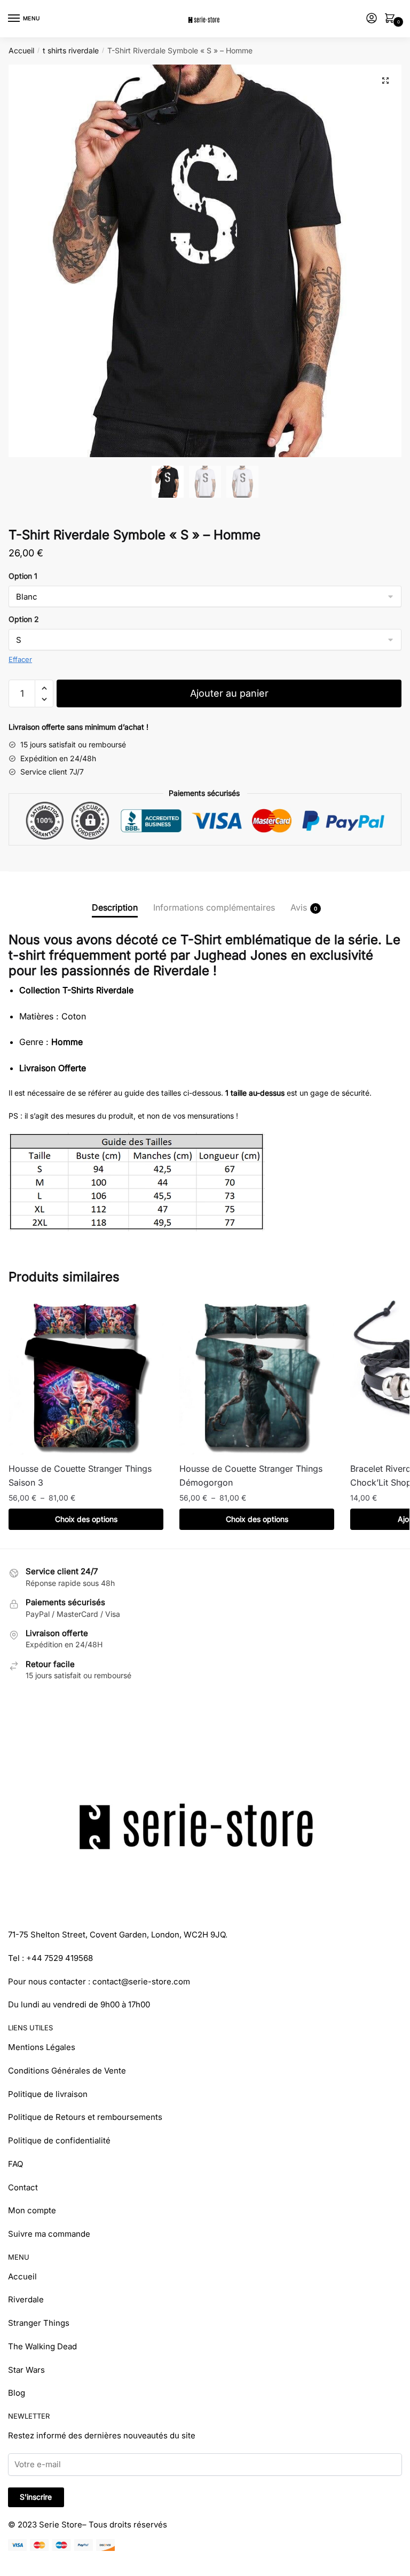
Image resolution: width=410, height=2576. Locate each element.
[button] (385, 81)
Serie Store (61, 2525)
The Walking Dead (42, 2346)
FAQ (15, 2164)
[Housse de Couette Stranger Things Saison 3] (86, 1377)
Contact (23, 2187)
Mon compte (32, 2210)
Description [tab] (115, 907)
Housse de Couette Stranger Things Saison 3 (80, 1476)
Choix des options (86, 1519)
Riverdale (26, 2299)
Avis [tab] (299, 907)
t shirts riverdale (71, 50)
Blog (17, 2393)
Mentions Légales (42, 2047)
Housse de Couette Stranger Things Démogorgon (251, 1476)
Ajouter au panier (229, 693)
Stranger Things (39, 2323)
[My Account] (372, 19)
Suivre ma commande (49, 2234)
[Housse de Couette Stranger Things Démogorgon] (257, 1377)
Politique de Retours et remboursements (85, 2117)
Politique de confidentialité (59, 2140)
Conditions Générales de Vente (67, 2071)
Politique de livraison (48, 2094)
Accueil (21, 50)
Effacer (20, 659)
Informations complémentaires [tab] (214, 907)
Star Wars (26, 2370)
